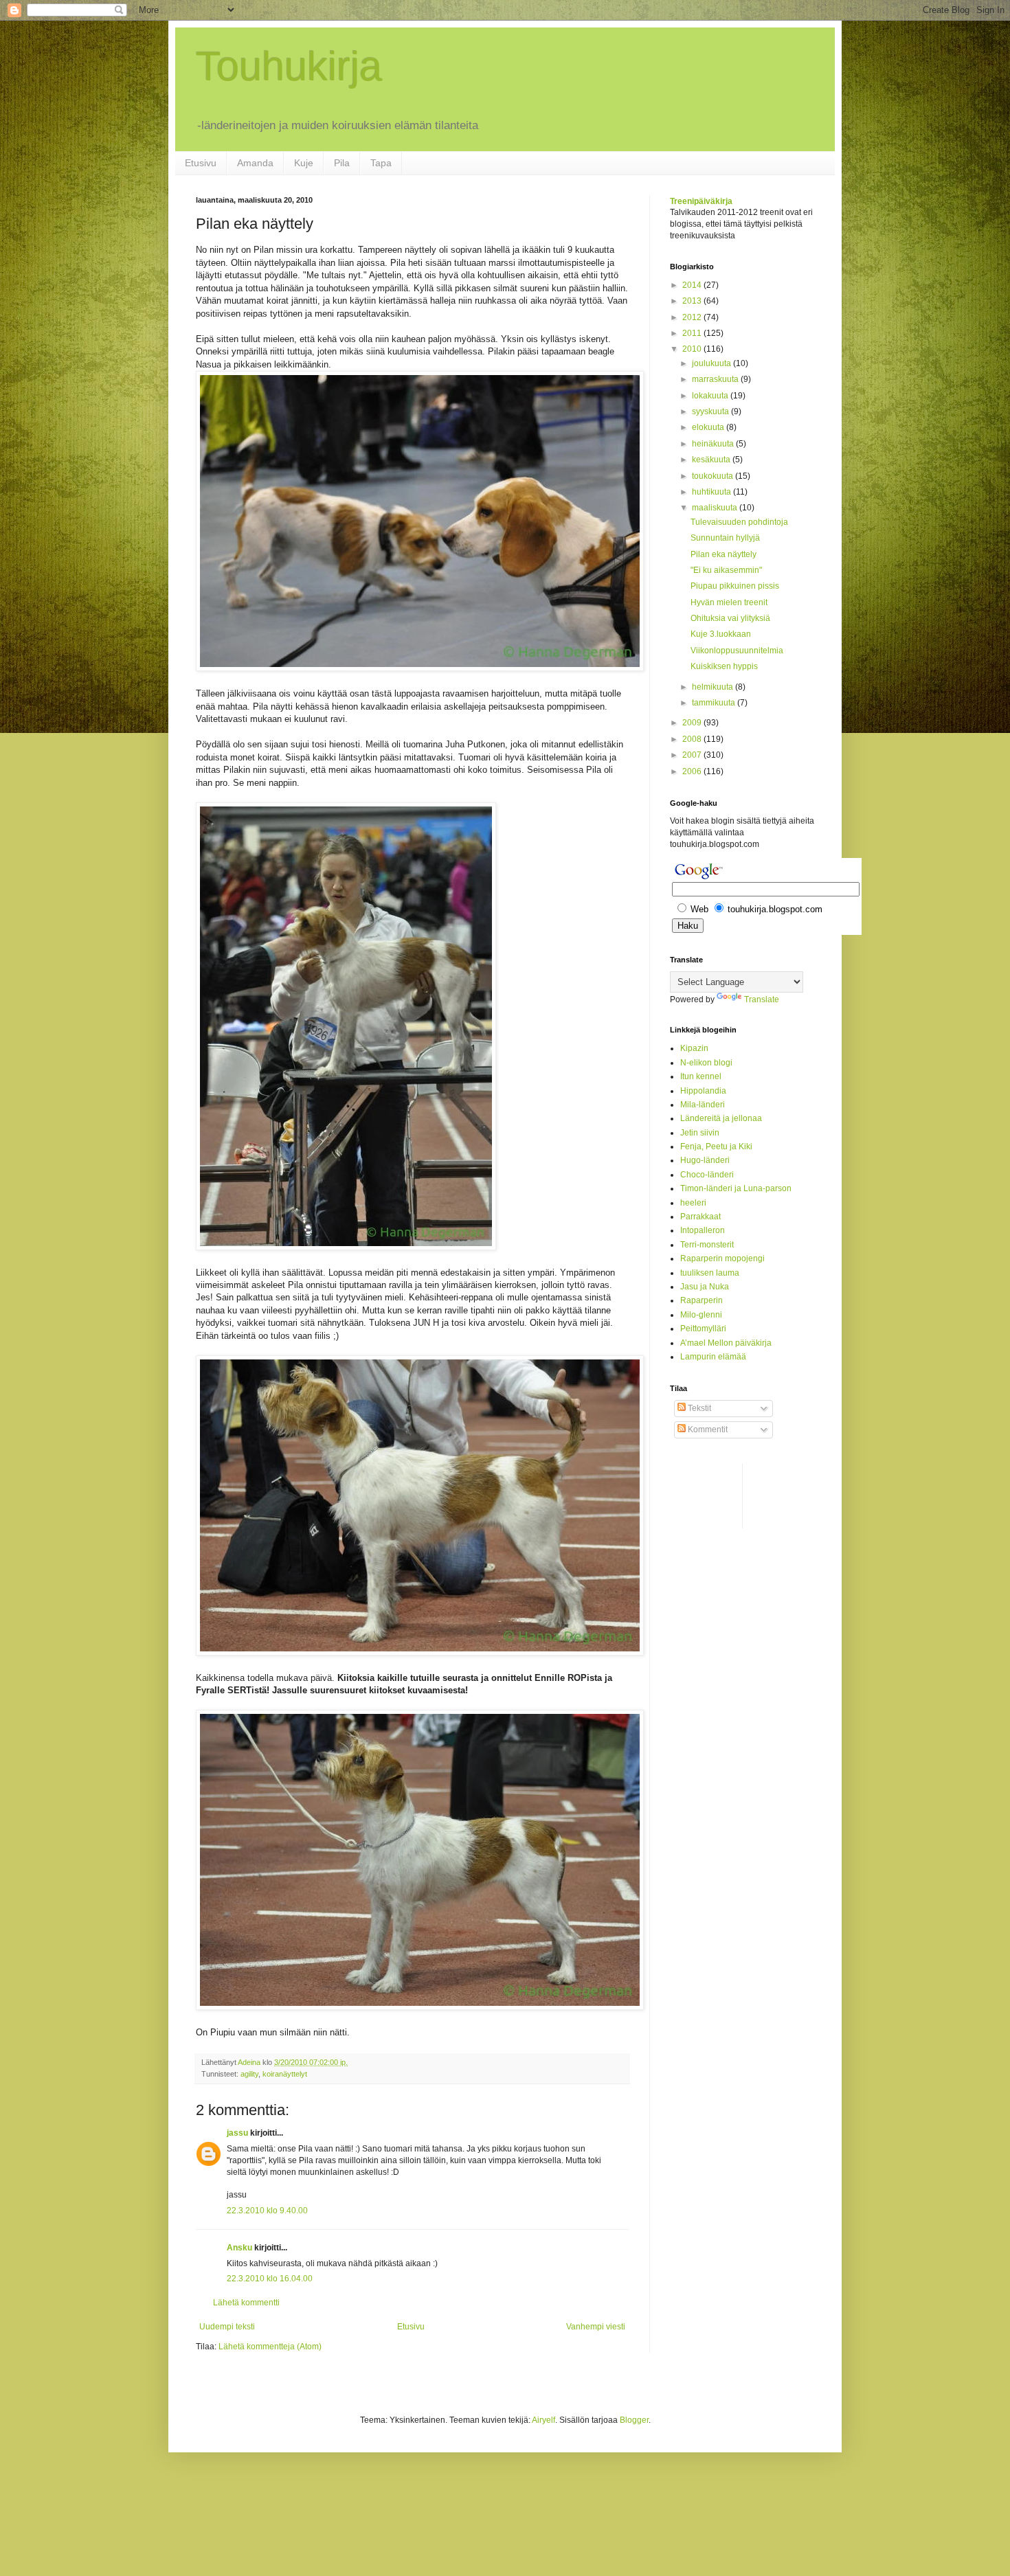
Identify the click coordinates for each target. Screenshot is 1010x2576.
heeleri (693, 1203)
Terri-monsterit (707, 1245)
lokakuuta (711, 396)
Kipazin (694, 1048)
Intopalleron (703, 1230)
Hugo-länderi (705, 1160)
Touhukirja (289, 66)
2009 (693, 723)
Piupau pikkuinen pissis (735, 586)
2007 (693, 755)
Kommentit (707, 1430)
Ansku (239, 2248)
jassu (237, 2133)
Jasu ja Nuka (705, 1287)
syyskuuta (711, 411)
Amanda (255, 163)
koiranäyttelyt (285, 2074)
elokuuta (709, 427)
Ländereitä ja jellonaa (721, 1118)
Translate (762, 999)
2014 (693, 285)
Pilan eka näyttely (723, 554)
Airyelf (543, 2420)
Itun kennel (701, 1076)
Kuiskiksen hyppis (724, 666)
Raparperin (702, 1300)
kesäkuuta (712, 460)
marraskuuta (716, 379)
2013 (693, 301)
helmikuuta (714, 687)
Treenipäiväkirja (701, 201)
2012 (693, 317)
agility (249, 2074)
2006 (693, 771)
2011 (693, 333)
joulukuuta (712, 363)
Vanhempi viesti (596, 2327)
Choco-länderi (707, 1175)
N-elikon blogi (706, 1063)
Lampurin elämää (713, 1357)
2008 (693, 739)
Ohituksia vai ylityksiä (730, 618)
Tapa (381, 163)
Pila (342, 163)
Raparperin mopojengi (722, 1258)
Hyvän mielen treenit (729, 602)
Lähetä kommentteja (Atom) (270, 2347)
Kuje (304, 163)
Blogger (634, 2420)
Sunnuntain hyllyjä (725, 538)
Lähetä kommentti (246, 2303)
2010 (693, 349)
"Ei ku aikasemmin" (726, 570)
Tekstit (698, 1408)
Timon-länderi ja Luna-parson (736, 1188)
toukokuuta (714, 476)
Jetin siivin (700, 1133)
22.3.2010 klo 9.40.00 (267, 2211)
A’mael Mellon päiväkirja (726, 1343)
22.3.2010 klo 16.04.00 (270, 2279)
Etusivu (201, 163)
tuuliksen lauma (710, 1273)
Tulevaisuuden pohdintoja (739, 522)
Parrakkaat (700, 1217)
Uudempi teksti (227, 2327)
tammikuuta (715, 703)
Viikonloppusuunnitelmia (737, 651)
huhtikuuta (712, 492)
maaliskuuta (716, 508)
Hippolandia (703, 1091)
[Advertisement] (725, 1494)
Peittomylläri (703, 1329)
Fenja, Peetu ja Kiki (716, 1146)
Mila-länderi (703, 1105)
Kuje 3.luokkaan (721, 634)
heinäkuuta (714, 444)
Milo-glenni (701, 1315)
